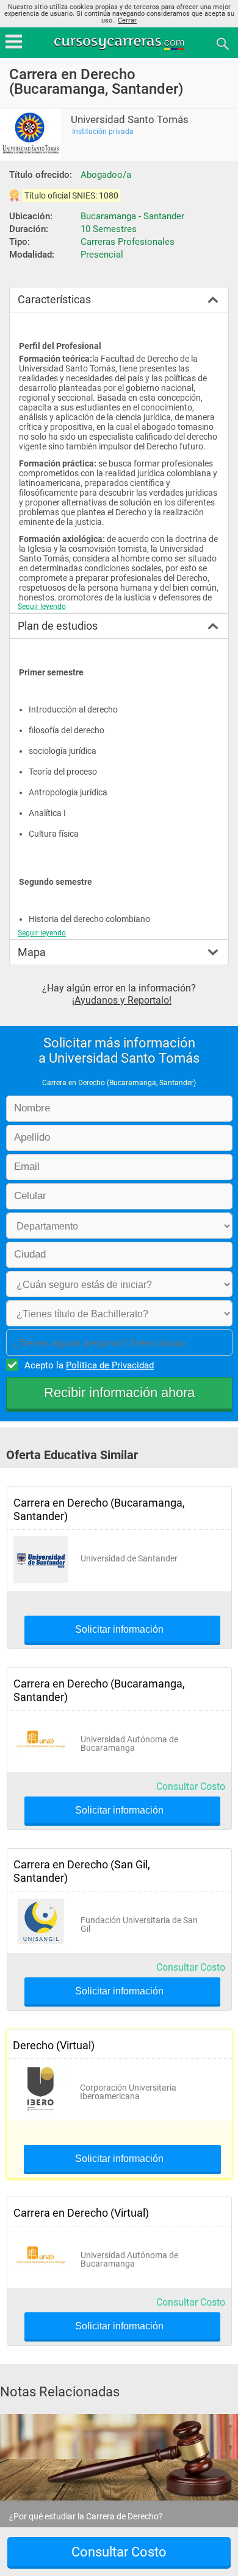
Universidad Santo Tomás (130, 120)
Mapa (32, 952)
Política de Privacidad (110, 1365)
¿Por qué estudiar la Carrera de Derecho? (86, 2516)
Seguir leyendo (42, 607)
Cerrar (127, 20)
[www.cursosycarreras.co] (120, 43)
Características (54, 299)
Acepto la (89, 1365)
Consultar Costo (191, 1786)
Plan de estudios (58, 626)
